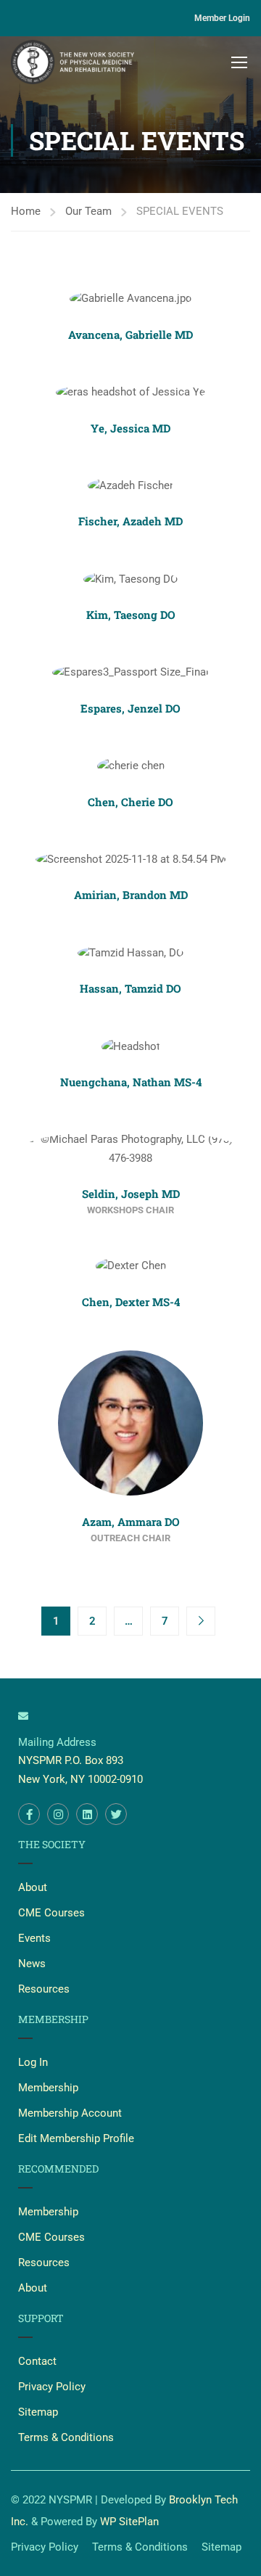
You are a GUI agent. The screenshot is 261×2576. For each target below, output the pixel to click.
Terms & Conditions (66, 2437)
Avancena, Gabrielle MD (130, 335)
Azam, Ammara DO (131, 1522)
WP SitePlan (129, 2522)
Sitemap (38, 2412)
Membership (48, 2088)
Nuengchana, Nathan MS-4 (131, 1082)
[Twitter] (116, 1814)
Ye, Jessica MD (130, 428)
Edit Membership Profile (76, 2138)
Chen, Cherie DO (130, 802)
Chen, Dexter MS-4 (131, 1302)
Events (34, 1938)
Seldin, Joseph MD (131, 1194)
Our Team (88, 211)
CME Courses (51, 1913)
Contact (37, 2361)
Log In (33, 2062)
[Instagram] (58, 1814)
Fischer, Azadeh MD (130, 521)
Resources (44, 1989)
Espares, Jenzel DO (130, 708)
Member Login (222, 18)
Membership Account (70, 2113)
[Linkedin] (87, 1814)
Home (26, 211)
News (32, 1964)
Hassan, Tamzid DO (130, 988)
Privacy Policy (52, 2387)
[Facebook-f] (29, 1814)
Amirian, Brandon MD (131, 895)
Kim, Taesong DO (131, 615)
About (33, 1887)
